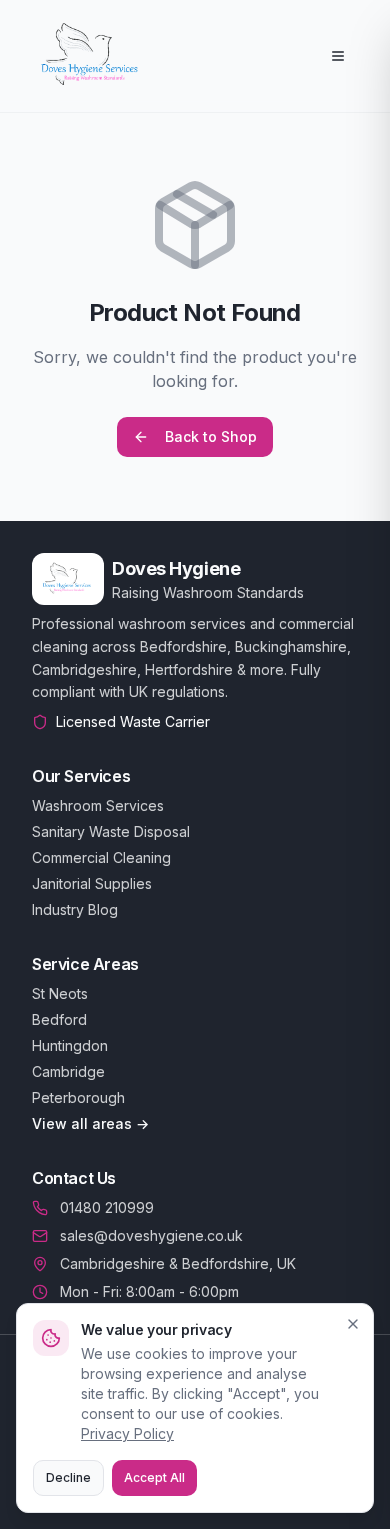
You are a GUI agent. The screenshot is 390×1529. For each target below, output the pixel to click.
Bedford (59, 1019)
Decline (68, 1477)
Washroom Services (98, 805)
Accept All (154, 1477)
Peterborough (78, 1097)
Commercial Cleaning (101, 857)
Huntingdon (70, 1045)
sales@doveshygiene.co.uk (151, 1235)
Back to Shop (211, 436)
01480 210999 (107, 1207)
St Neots (60, 993)
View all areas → (90, 1123)
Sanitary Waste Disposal (111, 831)
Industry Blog (75, 909)
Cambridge (68, 1071)
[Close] (353, 1324)
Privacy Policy (127, 1433)
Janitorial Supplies (92, 883)
